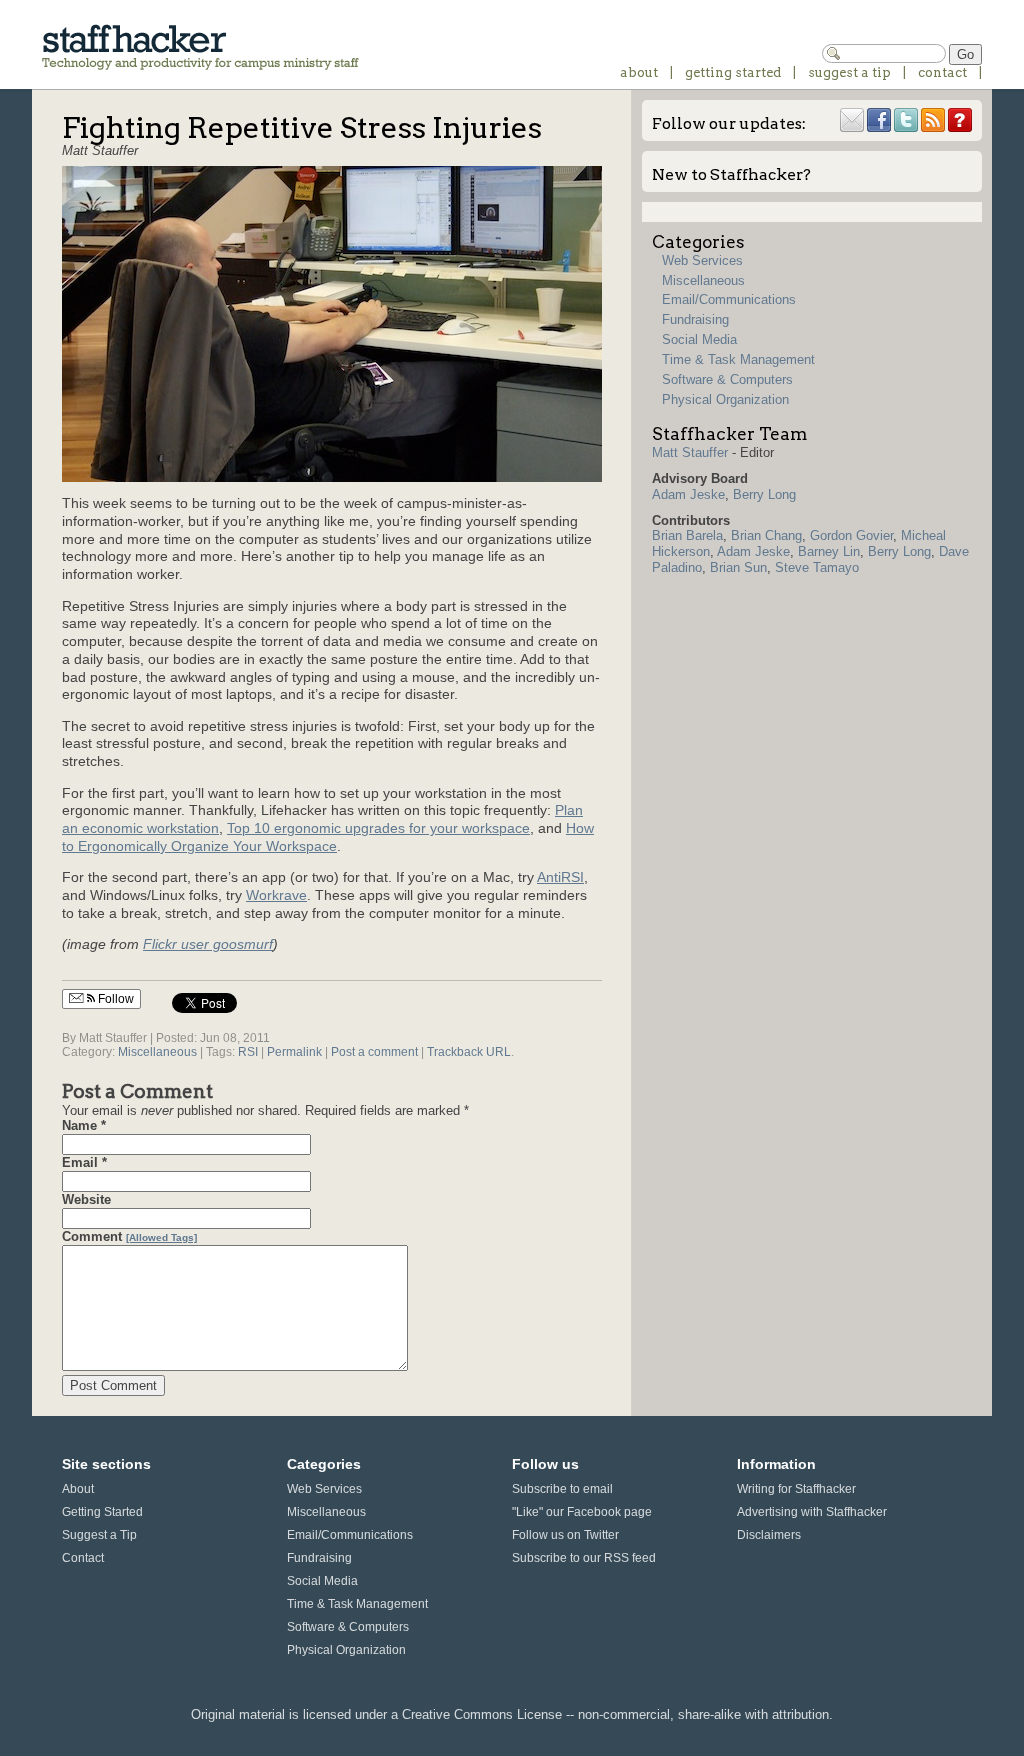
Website (86, 1199)
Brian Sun (738, 567)
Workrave (276, 895)
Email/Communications (729, 299)
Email (80, 1162)
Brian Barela (687, 535)
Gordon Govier (851, 535)
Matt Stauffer (690, 452)
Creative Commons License (482, 1714)
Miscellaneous (157, 1051)
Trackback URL (469, 1051)
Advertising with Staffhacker (812, 1511)
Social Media (699, 339)
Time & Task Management (738, 359)
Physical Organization (725, 399)
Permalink (294, 1051)
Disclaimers (769, 1534)
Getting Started (733, 72)
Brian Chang (766, 535)
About (639, 72)
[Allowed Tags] (161, 1237)
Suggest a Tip (849, 72)
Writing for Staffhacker (796, 1488)
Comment (92, 1236)
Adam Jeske (688, 494)
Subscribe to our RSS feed (584, 1557)
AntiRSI (560, 877)
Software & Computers (727, 379)
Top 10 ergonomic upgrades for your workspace (378, 828)
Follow (114, 999)
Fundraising (695, 319)
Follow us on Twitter (565, 1534)
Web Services (702, 260)
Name (79, 1125)
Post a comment (374, 1051)
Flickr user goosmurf (208, 944)
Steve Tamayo (817, 567)
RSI (248, 1051)
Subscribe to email (562, 1488)
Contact (942, 72)
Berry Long (764, 494)
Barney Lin (829, 551)
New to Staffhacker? (731, 174)
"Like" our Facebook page (582, 1511)
